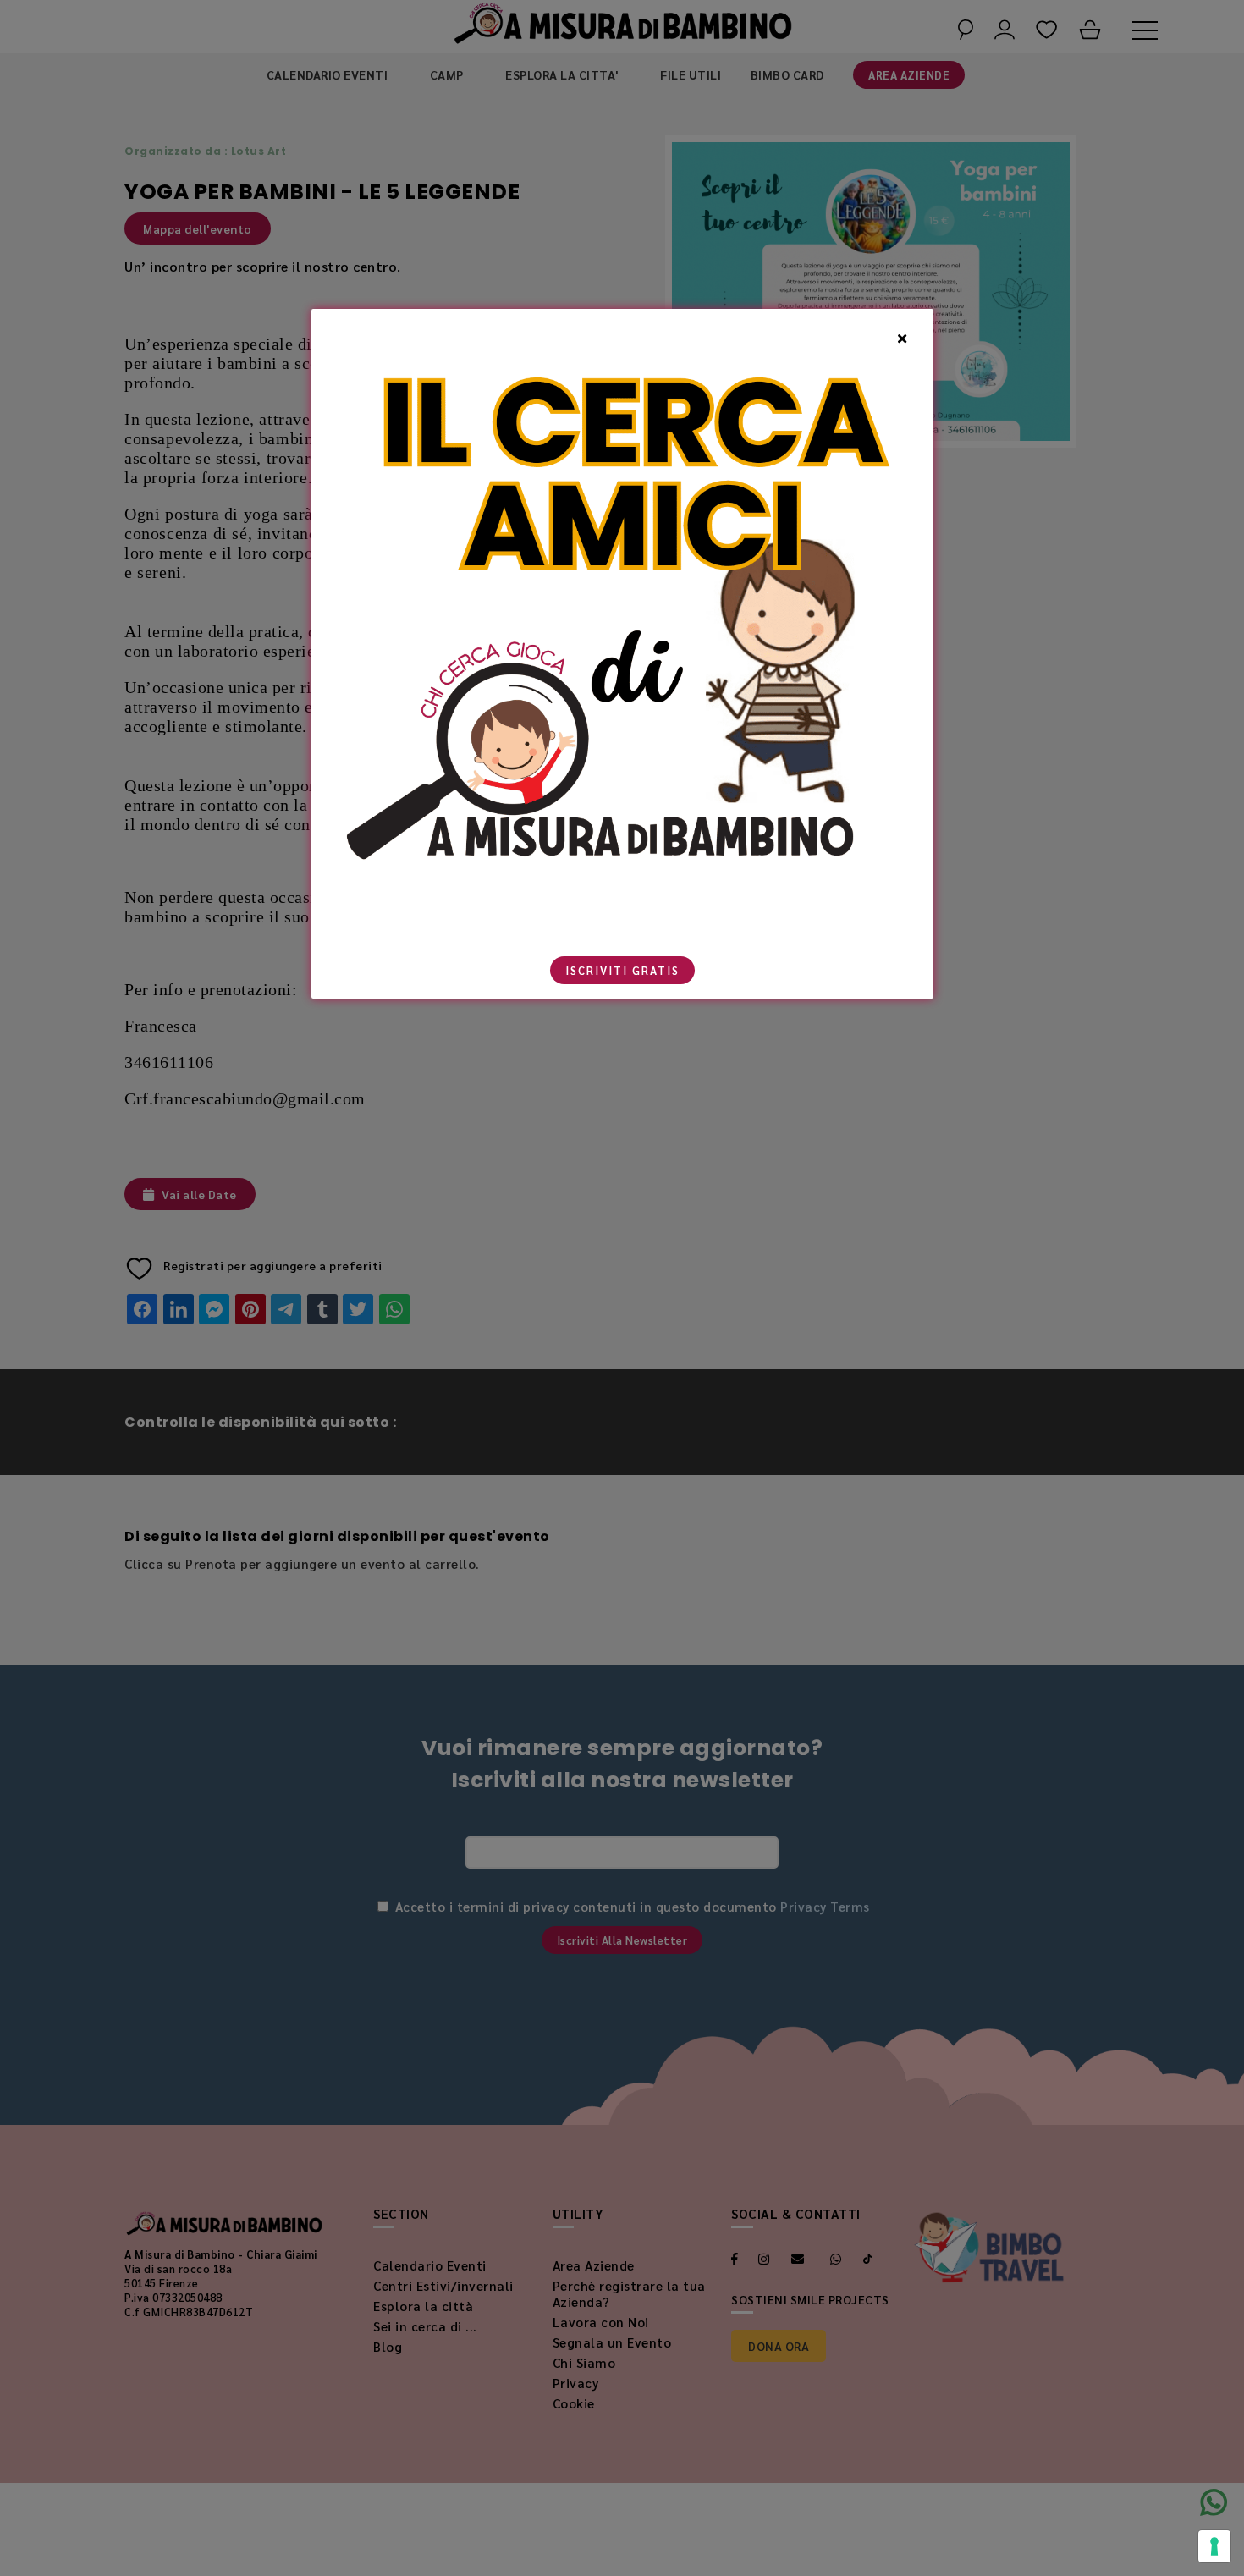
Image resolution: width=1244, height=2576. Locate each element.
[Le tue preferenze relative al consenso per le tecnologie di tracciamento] (1214, 2546)
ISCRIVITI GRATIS (622, 970)
